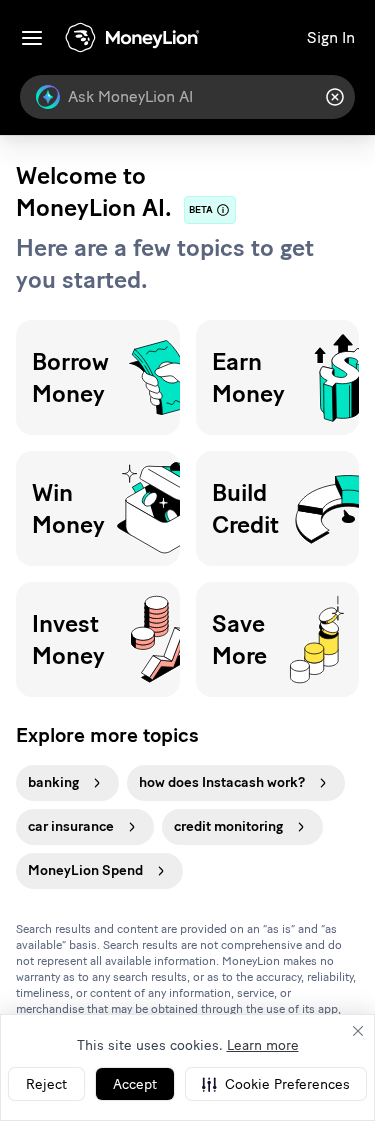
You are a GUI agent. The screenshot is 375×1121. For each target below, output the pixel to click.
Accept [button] (135, 1084)
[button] (276, 1084)
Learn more (263, 1045)
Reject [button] (46, 1084)
